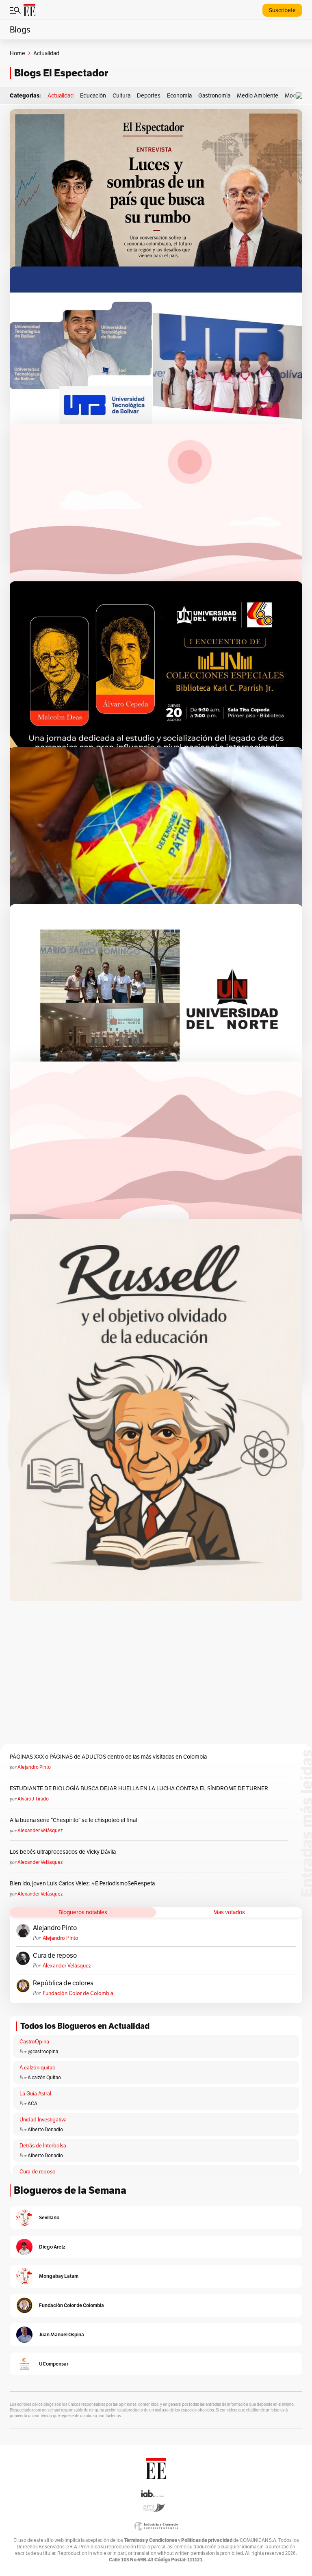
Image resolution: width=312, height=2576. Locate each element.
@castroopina (43, 2051)
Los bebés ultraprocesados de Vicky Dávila (64, 1852)
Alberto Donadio (45, 2129)
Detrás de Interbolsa (43, 2146)
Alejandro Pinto (34, 1767)
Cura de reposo (55, 1956)
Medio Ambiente (258, 95)
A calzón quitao (38, 2068)
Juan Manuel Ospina (62, 2334)
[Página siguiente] (191, 1398)
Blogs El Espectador (61, 73)
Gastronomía (214, 95)
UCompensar (54, 2364)
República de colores (63, 1983)
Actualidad (61, 95)
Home (17, 53)
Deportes (149, 95)
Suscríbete (282, 10)
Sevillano (49, 2217)
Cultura (121, 95)
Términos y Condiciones (151, 2540)
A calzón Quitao (44, 2077)
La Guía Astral (35, 2094)
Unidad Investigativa (43, 2120)
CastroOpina (34, 2042)
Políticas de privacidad (207, 2540)
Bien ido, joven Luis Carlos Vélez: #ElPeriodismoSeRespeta (82, 1883)
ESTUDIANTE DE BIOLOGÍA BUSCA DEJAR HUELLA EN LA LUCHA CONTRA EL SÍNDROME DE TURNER (139, 1788)
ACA (32, 2103)
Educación (93, 95)
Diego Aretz (52, 2247)
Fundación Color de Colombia (78, 1993)
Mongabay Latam (59, 2276)
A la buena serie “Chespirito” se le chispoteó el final (73, 1820)
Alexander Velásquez (40, 1830)
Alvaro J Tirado (33, 1799)
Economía (179, 95)
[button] (301, 96)
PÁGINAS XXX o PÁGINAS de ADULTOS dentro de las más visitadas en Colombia (108, 1757)
